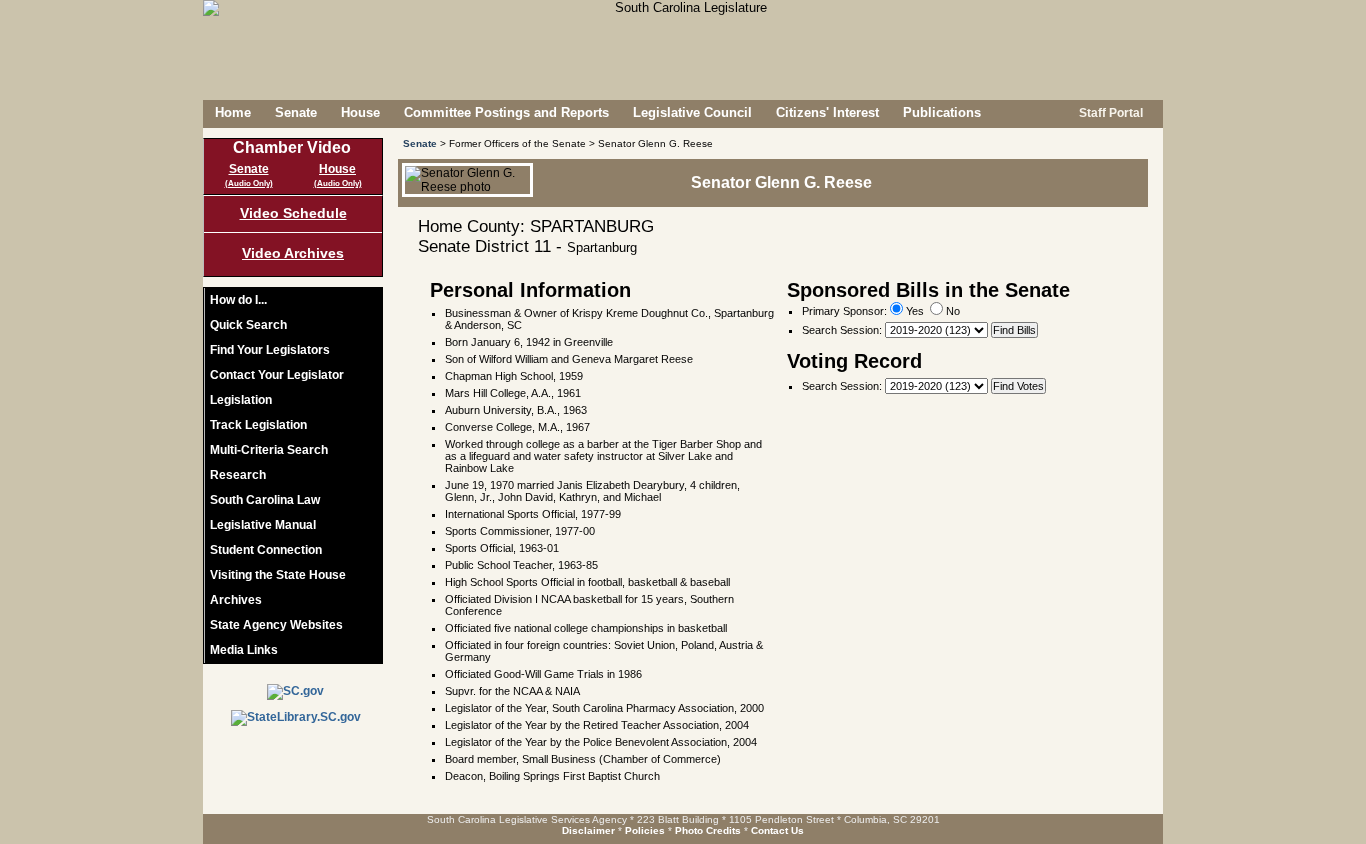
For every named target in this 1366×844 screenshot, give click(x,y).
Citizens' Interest (827, 112)
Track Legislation (258, 425)
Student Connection (266, 550)
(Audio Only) (249, 183)
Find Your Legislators (270, 350)
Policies (645, 830)
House (360, 112)
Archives (236, 600)
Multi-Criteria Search (269, 450)
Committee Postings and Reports (506, 112)
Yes (913, 311)
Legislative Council (692, 112)
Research (238, 475)
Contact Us (777, 830)
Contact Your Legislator (277, 375)
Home (233, 112)
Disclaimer (588, 830)
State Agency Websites (276, 625)
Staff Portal (1109, 113)
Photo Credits (708, 830)
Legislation (241, 400)
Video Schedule (293, 213)
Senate (296, 112)
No (951, 311)
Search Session (840, 330)
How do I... (238, 300)
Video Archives (293, 253)
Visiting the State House (278, 575)
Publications (942, 112)
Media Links (244, 650)
